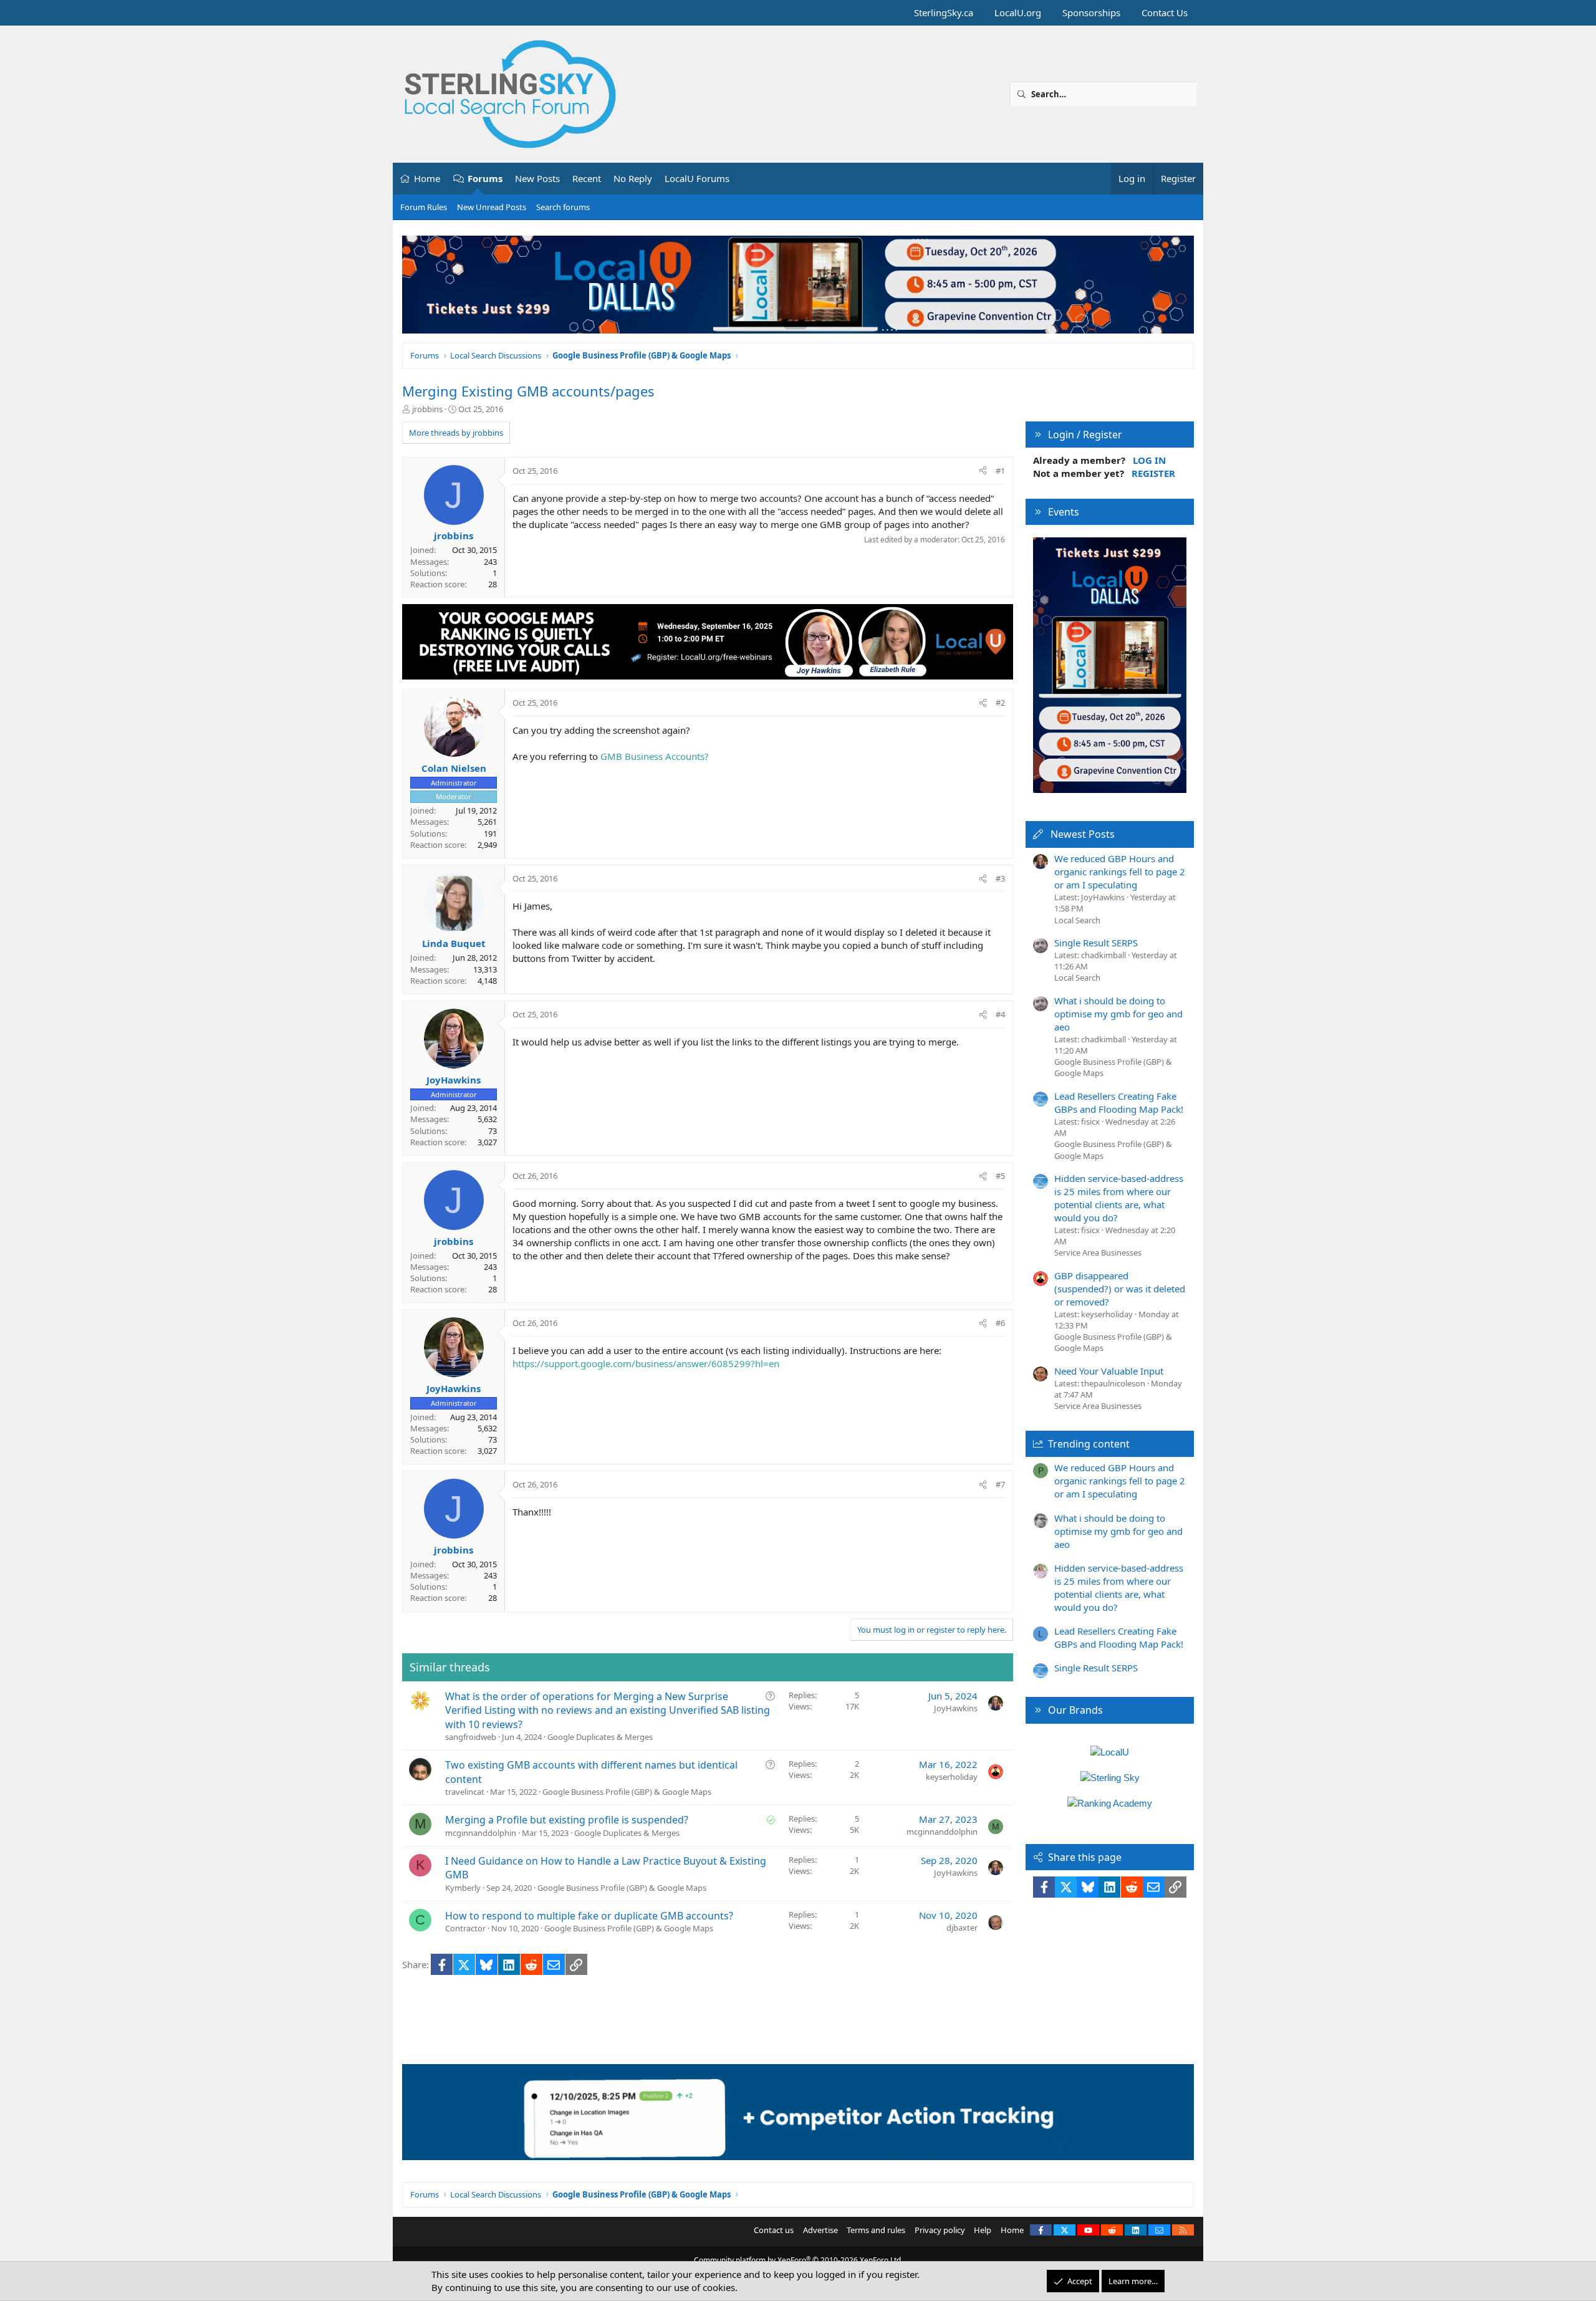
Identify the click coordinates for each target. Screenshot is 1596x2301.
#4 (1000, 1014)
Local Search (1077, 920)
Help (983, 2230)
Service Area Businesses (1098, 1252)
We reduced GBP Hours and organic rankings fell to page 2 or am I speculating (1120, 872)
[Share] (983, 471)
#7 (1000, 1484)
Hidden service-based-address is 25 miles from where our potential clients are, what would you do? (1119, 1198)
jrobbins (427, 409)
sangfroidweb (471, 1737)
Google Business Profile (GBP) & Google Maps (627, 1792)
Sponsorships (1091, 12)
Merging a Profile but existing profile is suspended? (567, 1820)
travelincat (465, 1792)
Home (427, 178)
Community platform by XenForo (798, 2260)
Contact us (774, 2230)
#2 (1000, 703)
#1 (1000, 471)
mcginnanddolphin (481, 1833)
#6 (1000, 1323)
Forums (485, 178)
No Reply (633, 178)
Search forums (563, 207)
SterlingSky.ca (944, 12)
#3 (1000, 878)
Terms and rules (876, 2230)
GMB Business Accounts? (655, 756)
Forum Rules (424, 207)
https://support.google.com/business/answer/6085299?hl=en (646, 1363)
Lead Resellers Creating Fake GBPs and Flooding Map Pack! (1119, 1102)
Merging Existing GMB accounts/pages (528, 391)
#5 (1000, 1176)
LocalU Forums (697, 178)
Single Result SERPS (1096, 943)
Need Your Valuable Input (1109, 1371)
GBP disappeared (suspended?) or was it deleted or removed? (1120, 1289)
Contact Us (1165, 12)
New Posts (537, 178)
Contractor (465, 1928)
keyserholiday (952, 1777)
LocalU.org (1018, 12)
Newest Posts (1083, 834)
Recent (587, 178)
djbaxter (962, 1928)
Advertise (820, 2230)
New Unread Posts (492, 207)
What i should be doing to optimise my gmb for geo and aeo (1118, 1014)
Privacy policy (940, 2230)
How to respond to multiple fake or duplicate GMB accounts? (589, 1916)
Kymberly (463, 1888)
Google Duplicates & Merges (600, 1737)
